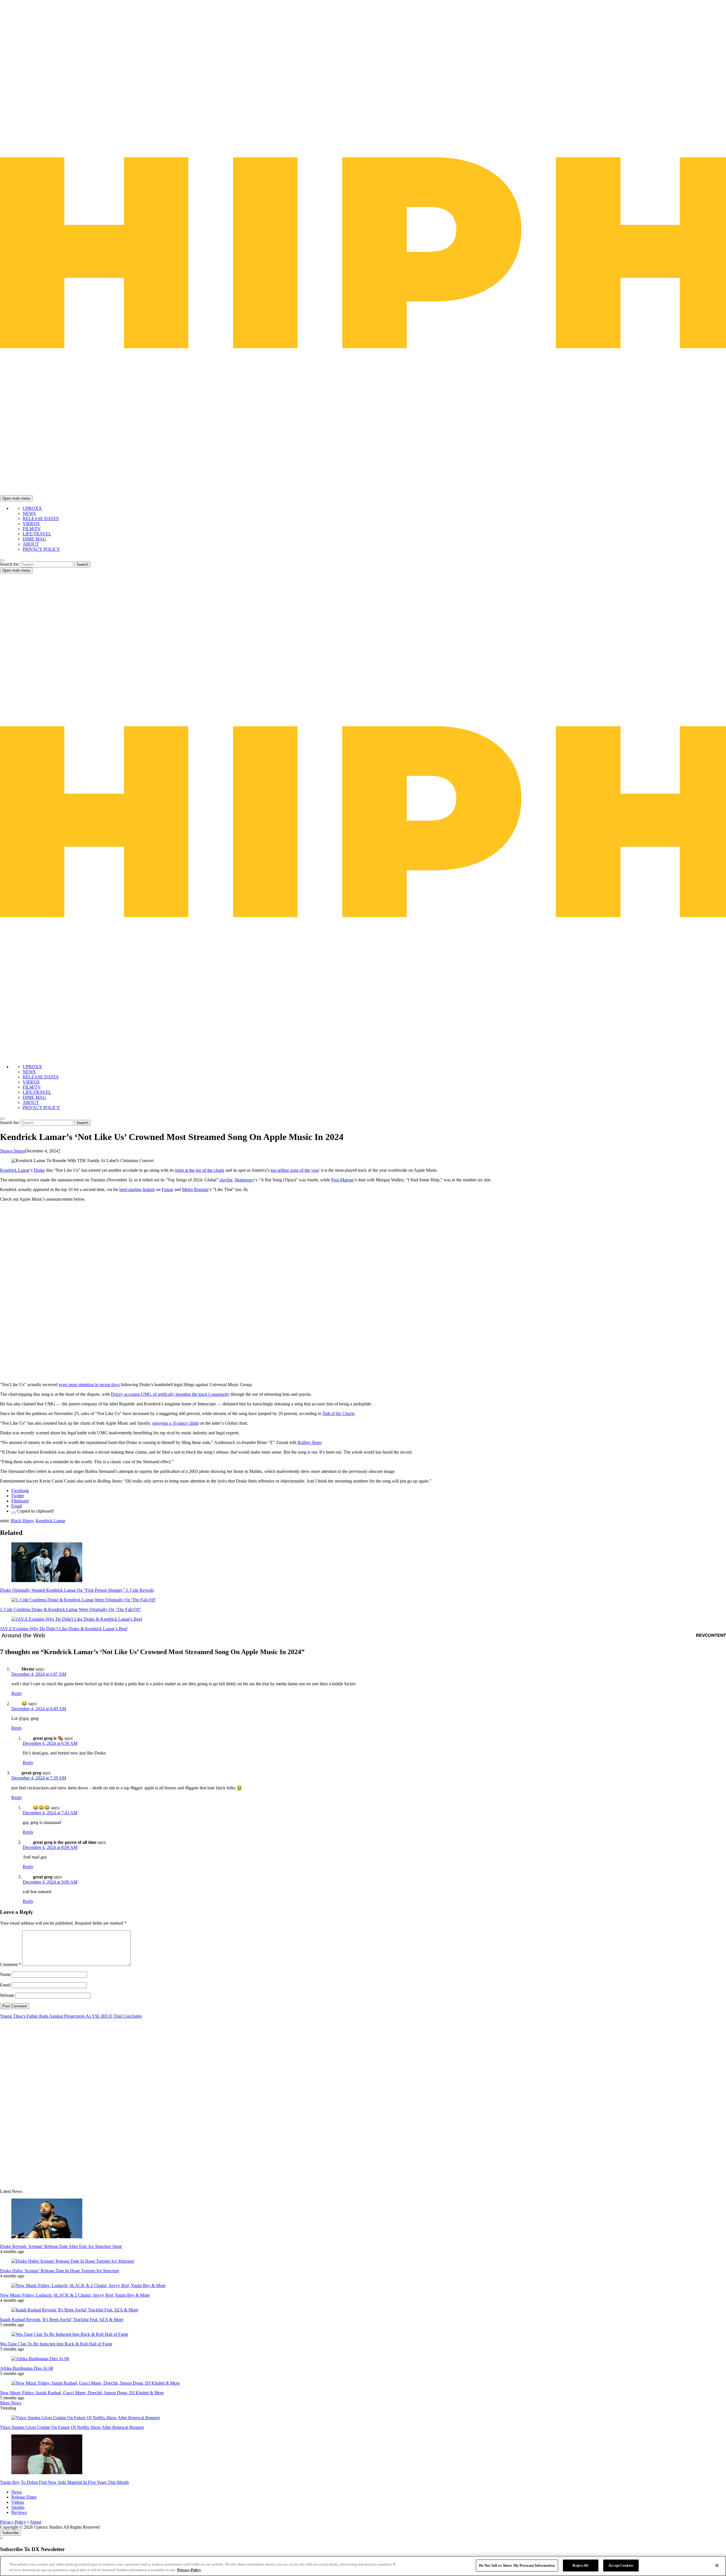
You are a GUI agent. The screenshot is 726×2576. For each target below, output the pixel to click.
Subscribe (10, 2533)
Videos (18, 2502)
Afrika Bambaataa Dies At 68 (27, 2368)
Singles (18, 2507)
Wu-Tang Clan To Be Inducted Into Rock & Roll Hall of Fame (56, 2344)
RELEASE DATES (41, 519)
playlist (226, 1180)
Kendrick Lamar (15, 1170)
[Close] (717, 2566)
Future (167, 1189)
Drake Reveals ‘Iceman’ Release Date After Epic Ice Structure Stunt (61, 2246)
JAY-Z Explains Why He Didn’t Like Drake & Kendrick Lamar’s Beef (64, 1629)
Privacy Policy (13, 2522)
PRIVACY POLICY (41, 549)
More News (11, 2403)
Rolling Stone (310, 1442)
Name (5, 1974)
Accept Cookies (621, 2565)
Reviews (19, 2512)
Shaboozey (244, 1180)
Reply (17, 1693)
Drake (39, 1170)
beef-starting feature (137, 1189)
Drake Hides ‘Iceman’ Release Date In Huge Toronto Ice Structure (60, 2271)
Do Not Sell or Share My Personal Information (517, 2565)
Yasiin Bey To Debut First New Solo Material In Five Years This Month (64, 2482)
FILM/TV (32, 529)
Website (7, 1995)
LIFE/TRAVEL (37, 534)
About (35, 2522)
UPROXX (32, 508)
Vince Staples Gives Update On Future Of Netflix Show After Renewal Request (72, 2427)
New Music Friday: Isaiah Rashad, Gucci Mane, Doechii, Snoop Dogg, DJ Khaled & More (82, 2393)
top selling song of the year (295, 1170)
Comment (10, 1964)
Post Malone (342, 1180)
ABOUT (31, 544)
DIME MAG (34, 539)
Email (5, 1985)
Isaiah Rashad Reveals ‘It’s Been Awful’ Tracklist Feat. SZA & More (62, 2320)
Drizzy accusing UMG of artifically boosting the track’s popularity (170, 1394)
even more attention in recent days (89, 1385)
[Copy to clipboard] (14, 1513)
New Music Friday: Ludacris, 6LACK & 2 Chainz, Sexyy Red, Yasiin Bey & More (75, 2295)
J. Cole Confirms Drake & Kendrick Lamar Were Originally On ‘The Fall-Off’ (71, 1609)
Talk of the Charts (338, 1413)
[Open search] (2, 560)
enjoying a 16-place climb (175, 1423)
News (17, 2492)
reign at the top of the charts (200, 1170)
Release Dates (24, 2497)
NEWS (29, 513)
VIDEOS (31, 524)
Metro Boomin (195, 1189)
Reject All (580, 2565)
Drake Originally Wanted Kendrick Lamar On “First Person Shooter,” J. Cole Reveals (77, 1590)
